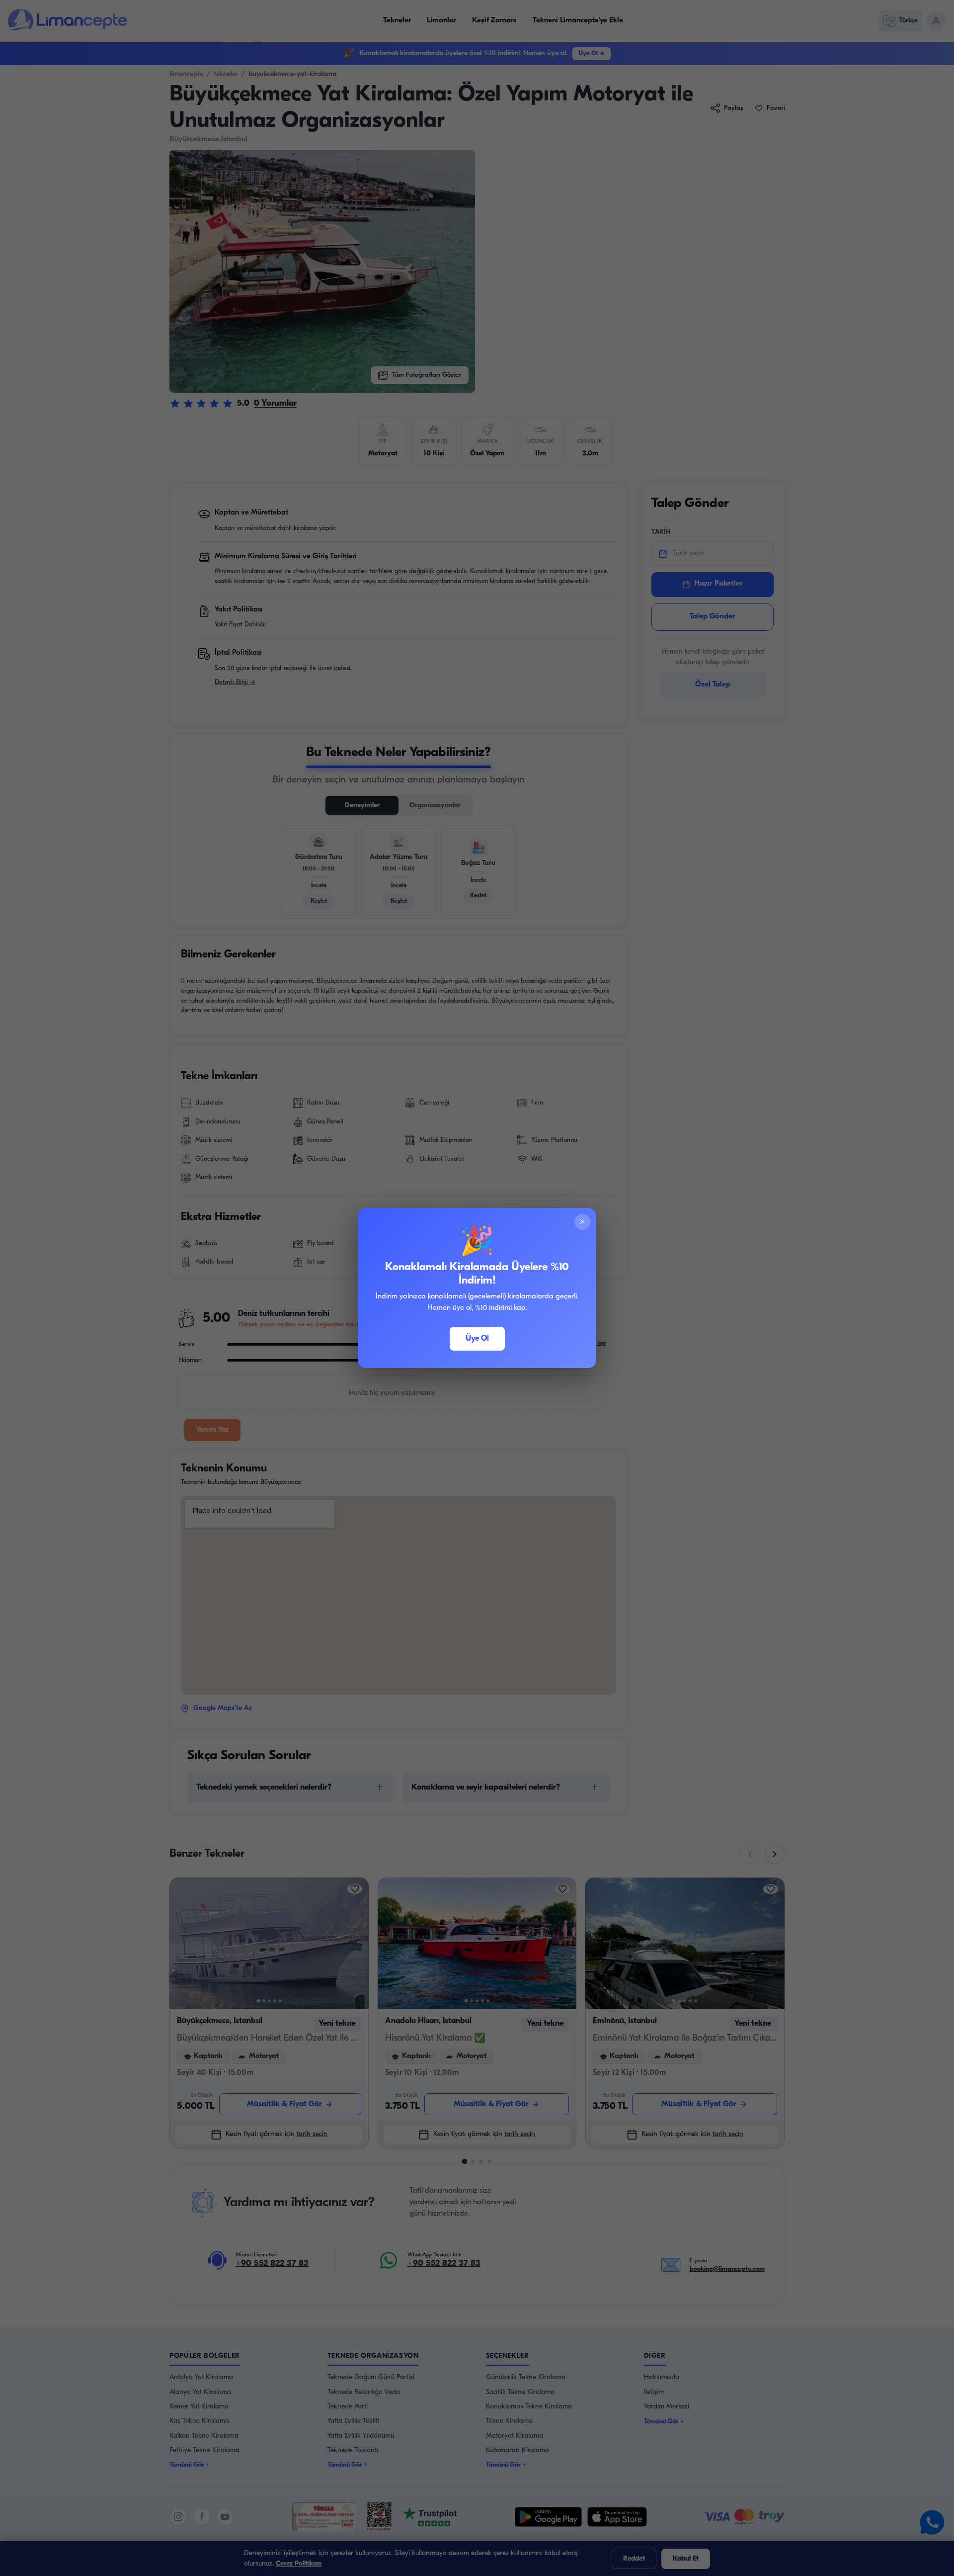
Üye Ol (477, 1339)
